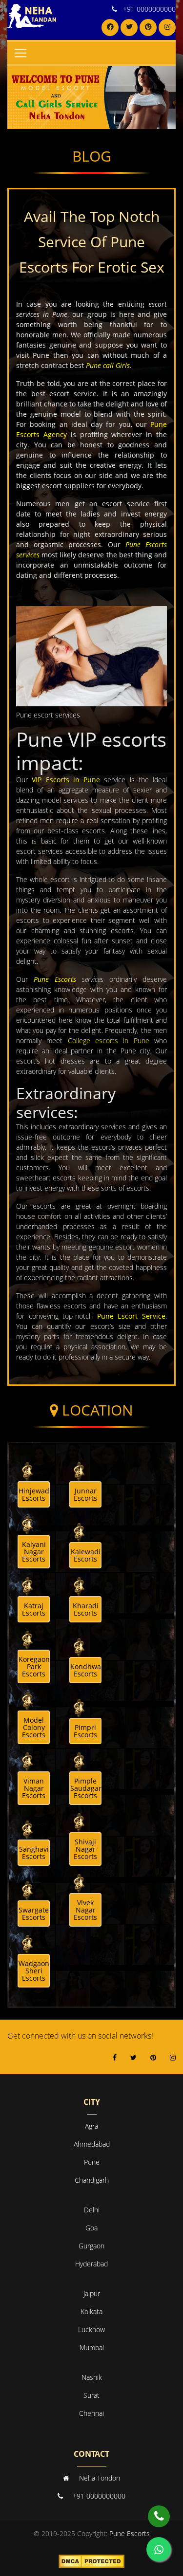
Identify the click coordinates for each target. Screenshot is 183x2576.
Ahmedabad (92, 2144)
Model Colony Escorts (34, 1727)
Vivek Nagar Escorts (85, 1910)
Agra (91, 2126)
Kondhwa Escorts (86, 1670)
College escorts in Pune (109, 1040)
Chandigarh (92, 2180)
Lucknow (91, 2329)
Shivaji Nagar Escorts (85, 1849)
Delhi (92, 2210)
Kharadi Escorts (86, 1609)
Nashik (92, 2377)
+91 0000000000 (149, 9)
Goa (91, 2228)
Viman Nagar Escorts (34, 1788)
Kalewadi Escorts (86, 1555)
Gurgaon (91, 2246)
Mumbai (92, 2347)
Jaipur (92, 2293)
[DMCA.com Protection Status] (91, 2561)
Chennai (91, 2413)
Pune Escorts (55, 979)
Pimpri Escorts (85, 1731)
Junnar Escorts (85, 1494)
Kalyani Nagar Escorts (34, 1552)
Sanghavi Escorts (34, 1853)
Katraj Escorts (34, 1609)
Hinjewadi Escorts (34, 1494)
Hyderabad (91, 2264)
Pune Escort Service (131, 1316)
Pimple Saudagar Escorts (86, 1788)
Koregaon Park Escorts (34, 1666)
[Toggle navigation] (20, 53)
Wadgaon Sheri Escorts (34, 1971)
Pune (92, 2162)
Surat (91, 2395)
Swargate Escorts (34, 1914)
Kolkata (91, 2311)
